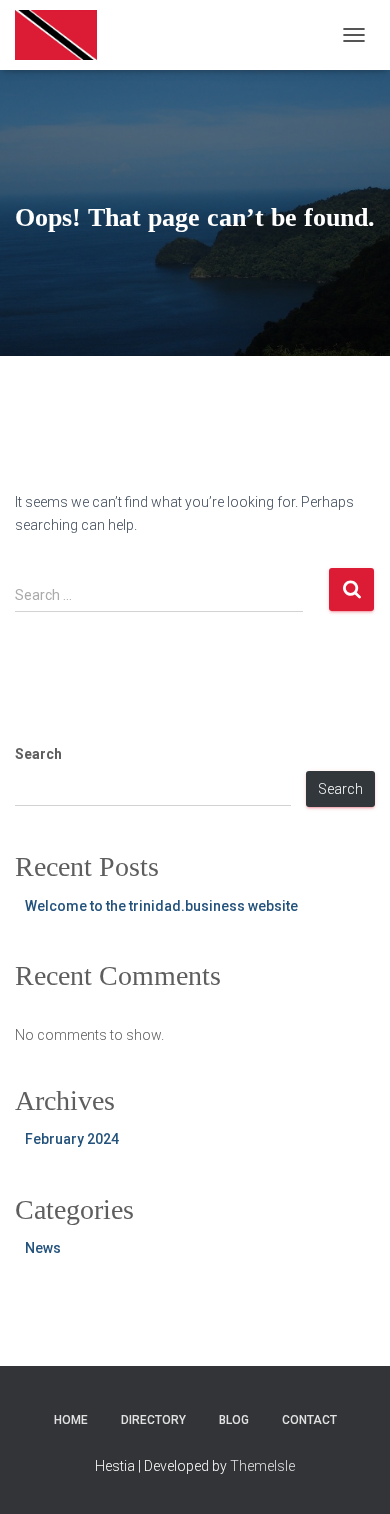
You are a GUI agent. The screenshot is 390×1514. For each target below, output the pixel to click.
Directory (153, 1420)
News (43, 1248)
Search (38, 754)
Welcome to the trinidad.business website (161, 906)
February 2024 (72, 1139)
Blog (234, 1420)
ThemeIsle (262, 1466)
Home (71, 1420)
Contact (309, 1420)
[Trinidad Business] (63, 35)
